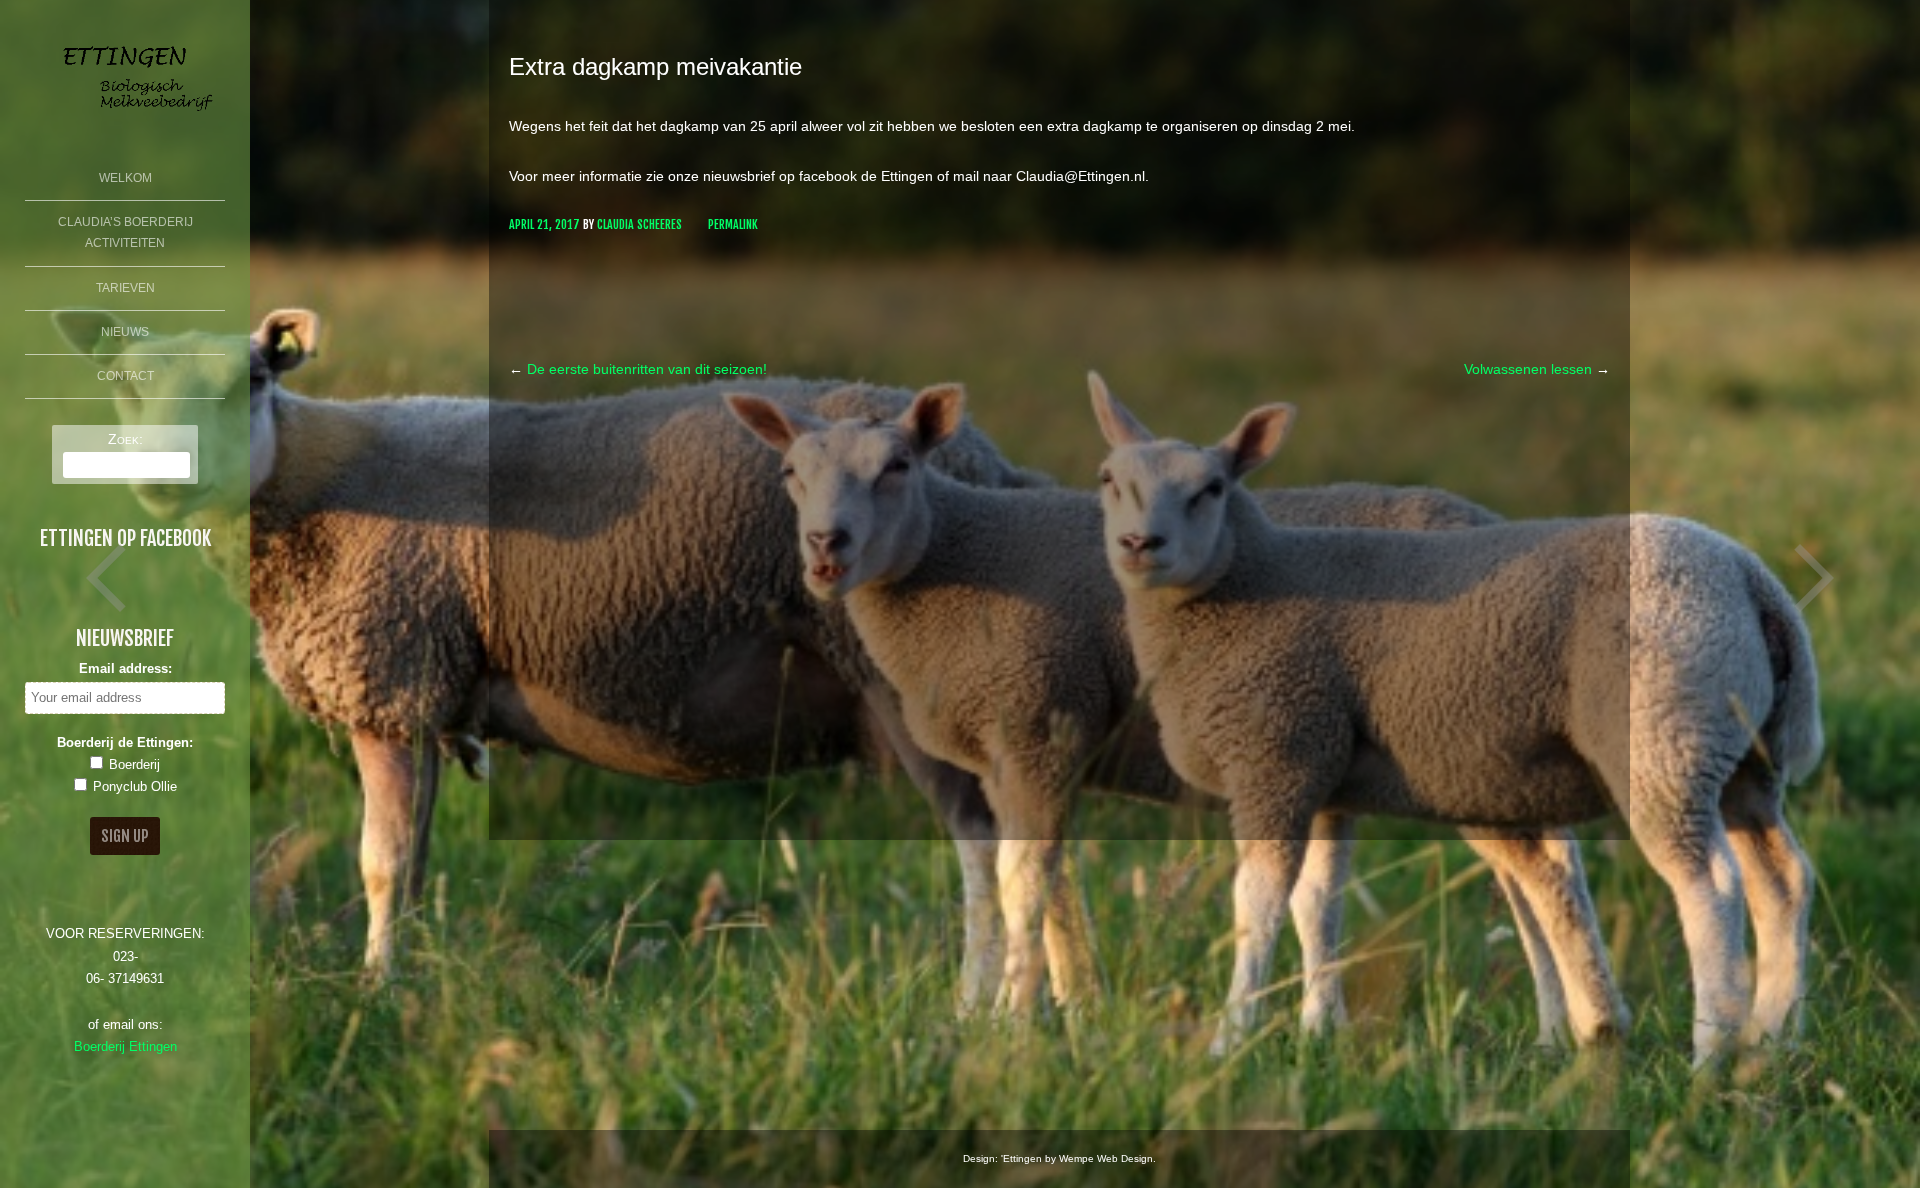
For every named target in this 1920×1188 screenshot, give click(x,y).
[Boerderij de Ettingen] (125, 118)
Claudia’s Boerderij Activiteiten (125, 233)
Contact (125, 376)
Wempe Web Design (1106, 1158)
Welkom (125, 178)
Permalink (733, 224)
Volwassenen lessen (1537, 369)
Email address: (125, 669)
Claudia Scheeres (639, 224)
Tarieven (125, 288)
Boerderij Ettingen (125, 1047)
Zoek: (125, 439)
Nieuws (125, 332)
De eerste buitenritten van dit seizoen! (638, 369)
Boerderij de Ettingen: (125, 743)
